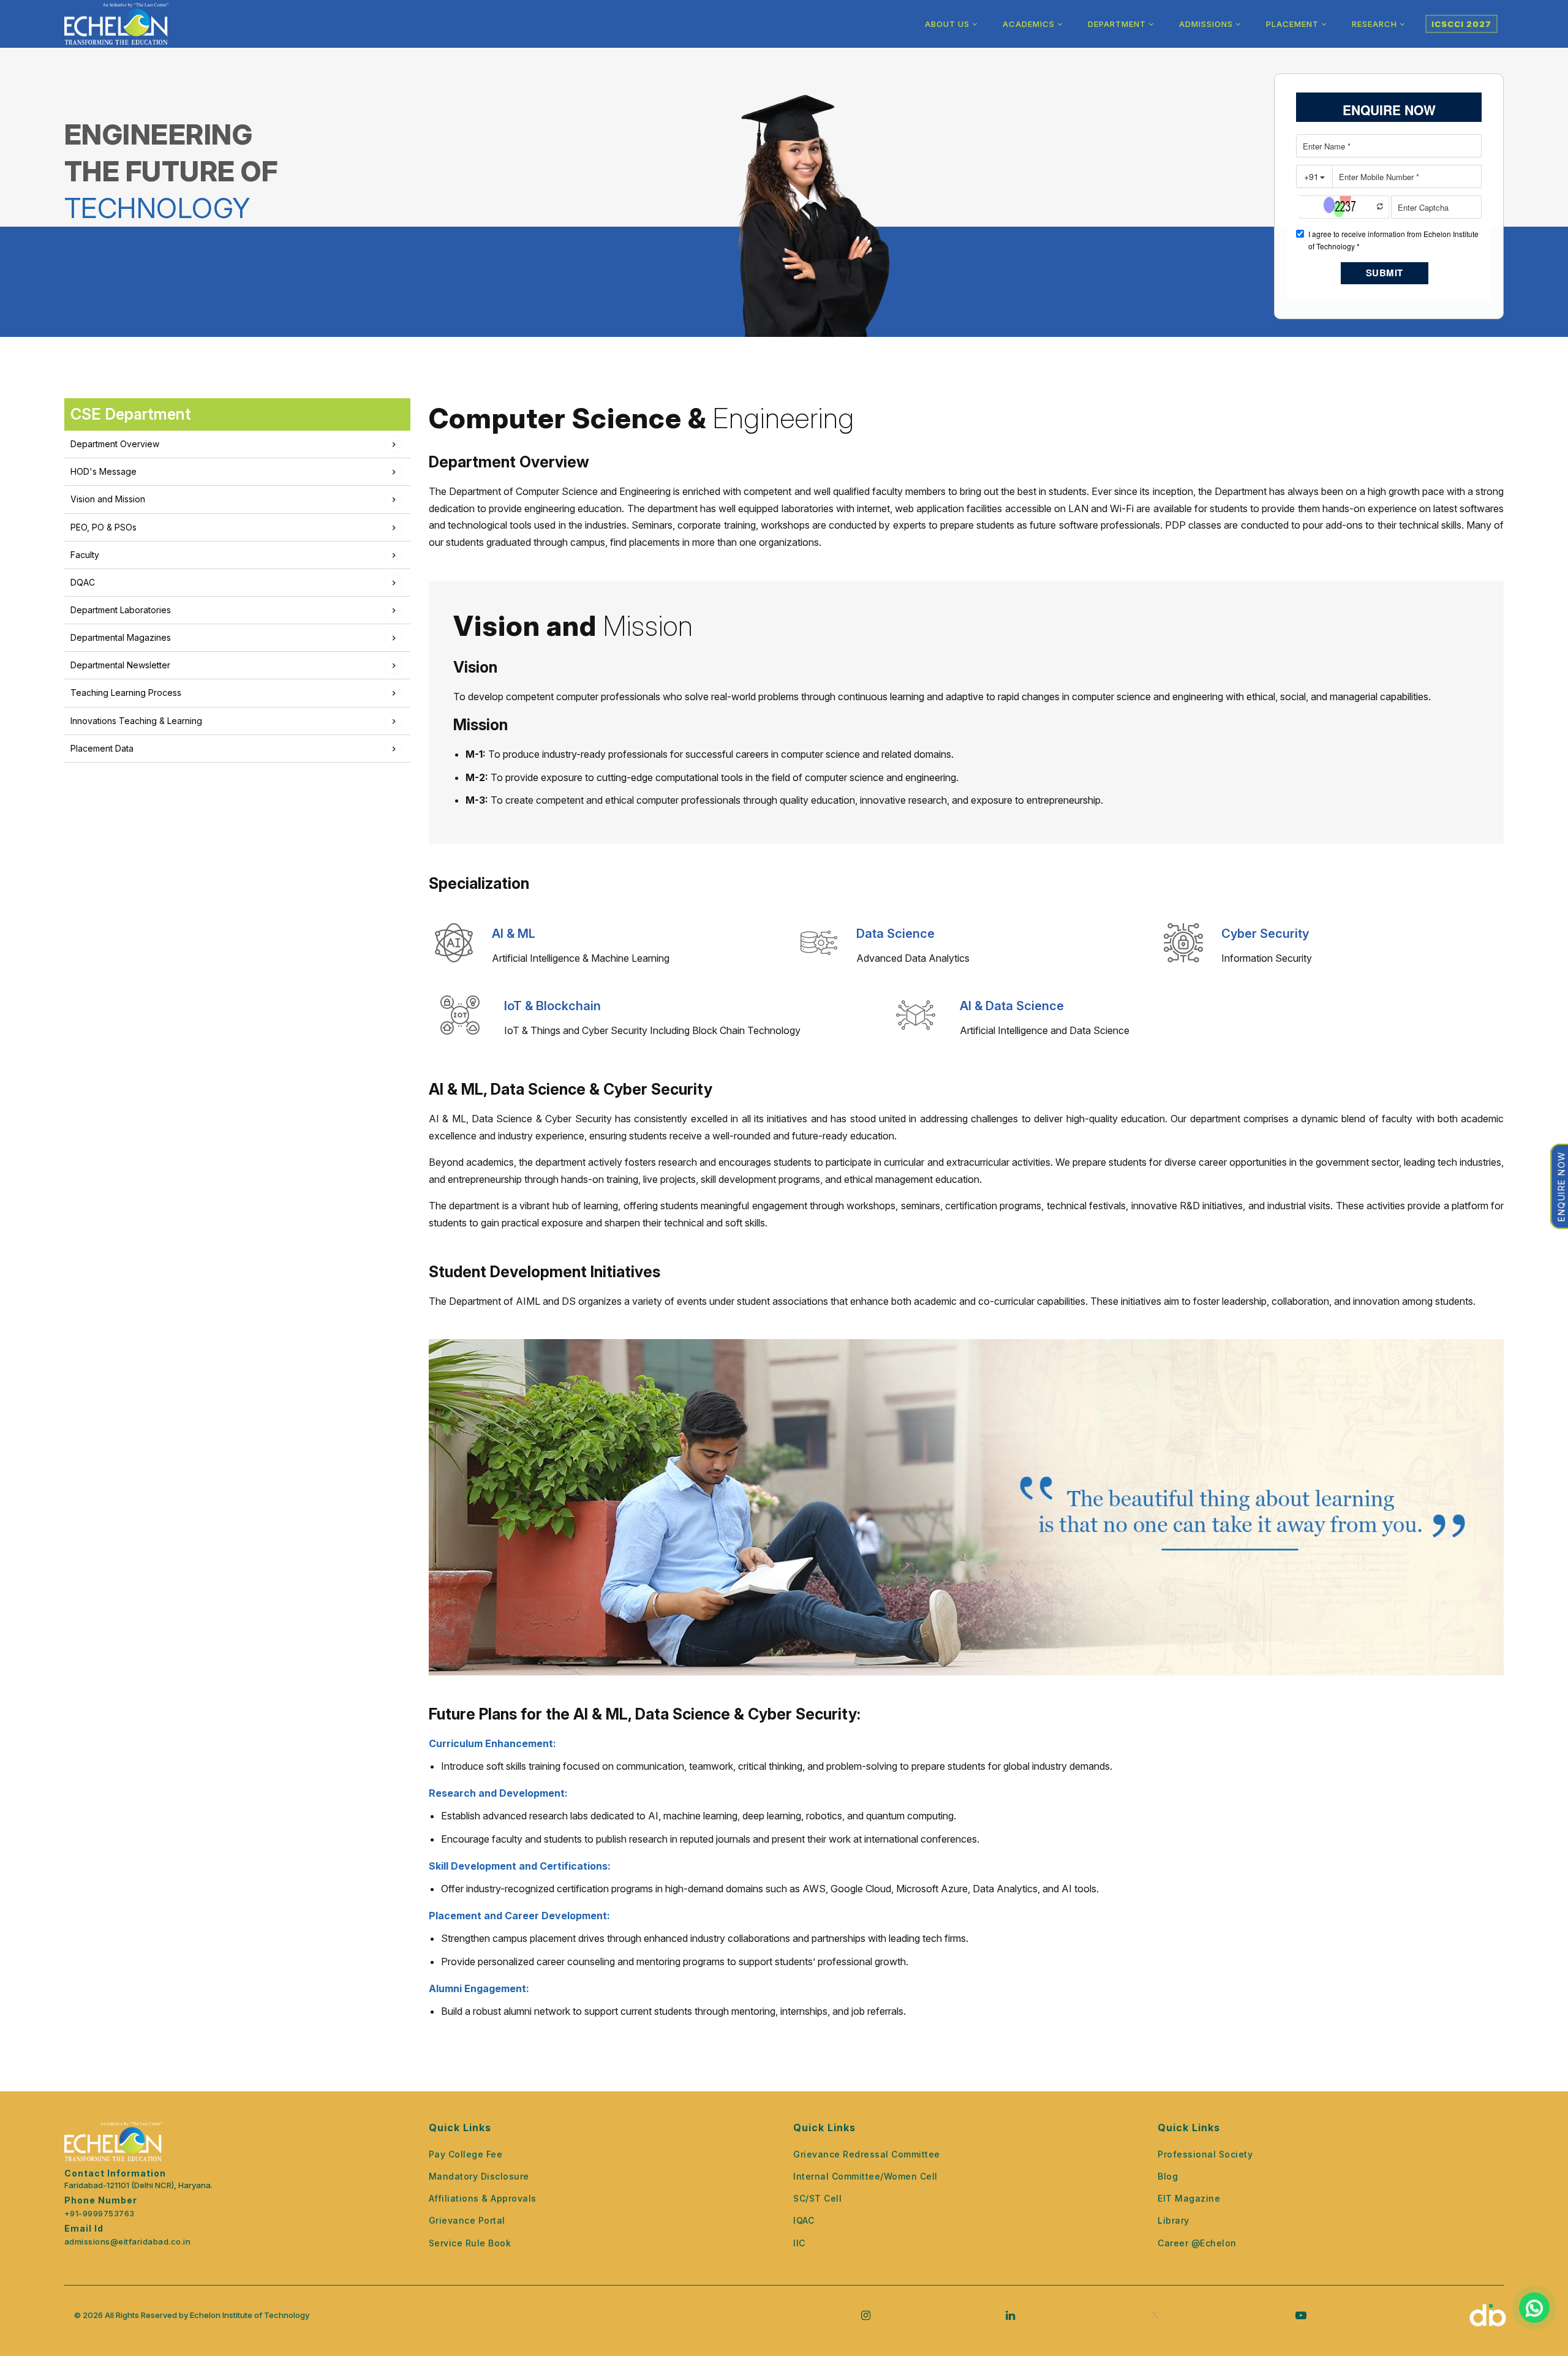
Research (1376, 24)
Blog (1168, 2176)
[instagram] (866, 2315)
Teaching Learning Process (126, 693)
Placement (1294, 24)
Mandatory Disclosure (479, 2176)
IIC (799, 2243)
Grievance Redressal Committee (867, 2154)
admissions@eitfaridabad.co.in (128, 2242)
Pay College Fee (466, 2154)
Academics (1030, 24)
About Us (948, 24)
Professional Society (1205, 2154)
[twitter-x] (1155, 2315)
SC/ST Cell (817, 2198)
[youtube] (1301, 2315)
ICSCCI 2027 (1461, 24)
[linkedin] (1010, 2315)
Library (1174, 2220)
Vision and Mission (108, 499)
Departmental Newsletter (120, 665)
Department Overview (115, 444)
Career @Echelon (1197, 2243)
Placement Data (102, 748)
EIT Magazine (1189, 2198)
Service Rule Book (470, 2243)
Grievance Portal (467, 2220)
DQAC (83, 582)
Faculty (85, 555)
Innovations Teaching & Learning (136, 721)
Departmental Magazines (121, 637)
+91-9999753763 (100, 2214)
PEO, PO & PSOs (104, 527)
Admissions (1207, 24)
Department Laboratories (121, 610)
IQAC (804, 2220)
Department (1118, 24)
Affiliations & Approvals (483, 2198)
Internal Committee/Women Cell (865, 2176)
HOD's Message (104, 471)
